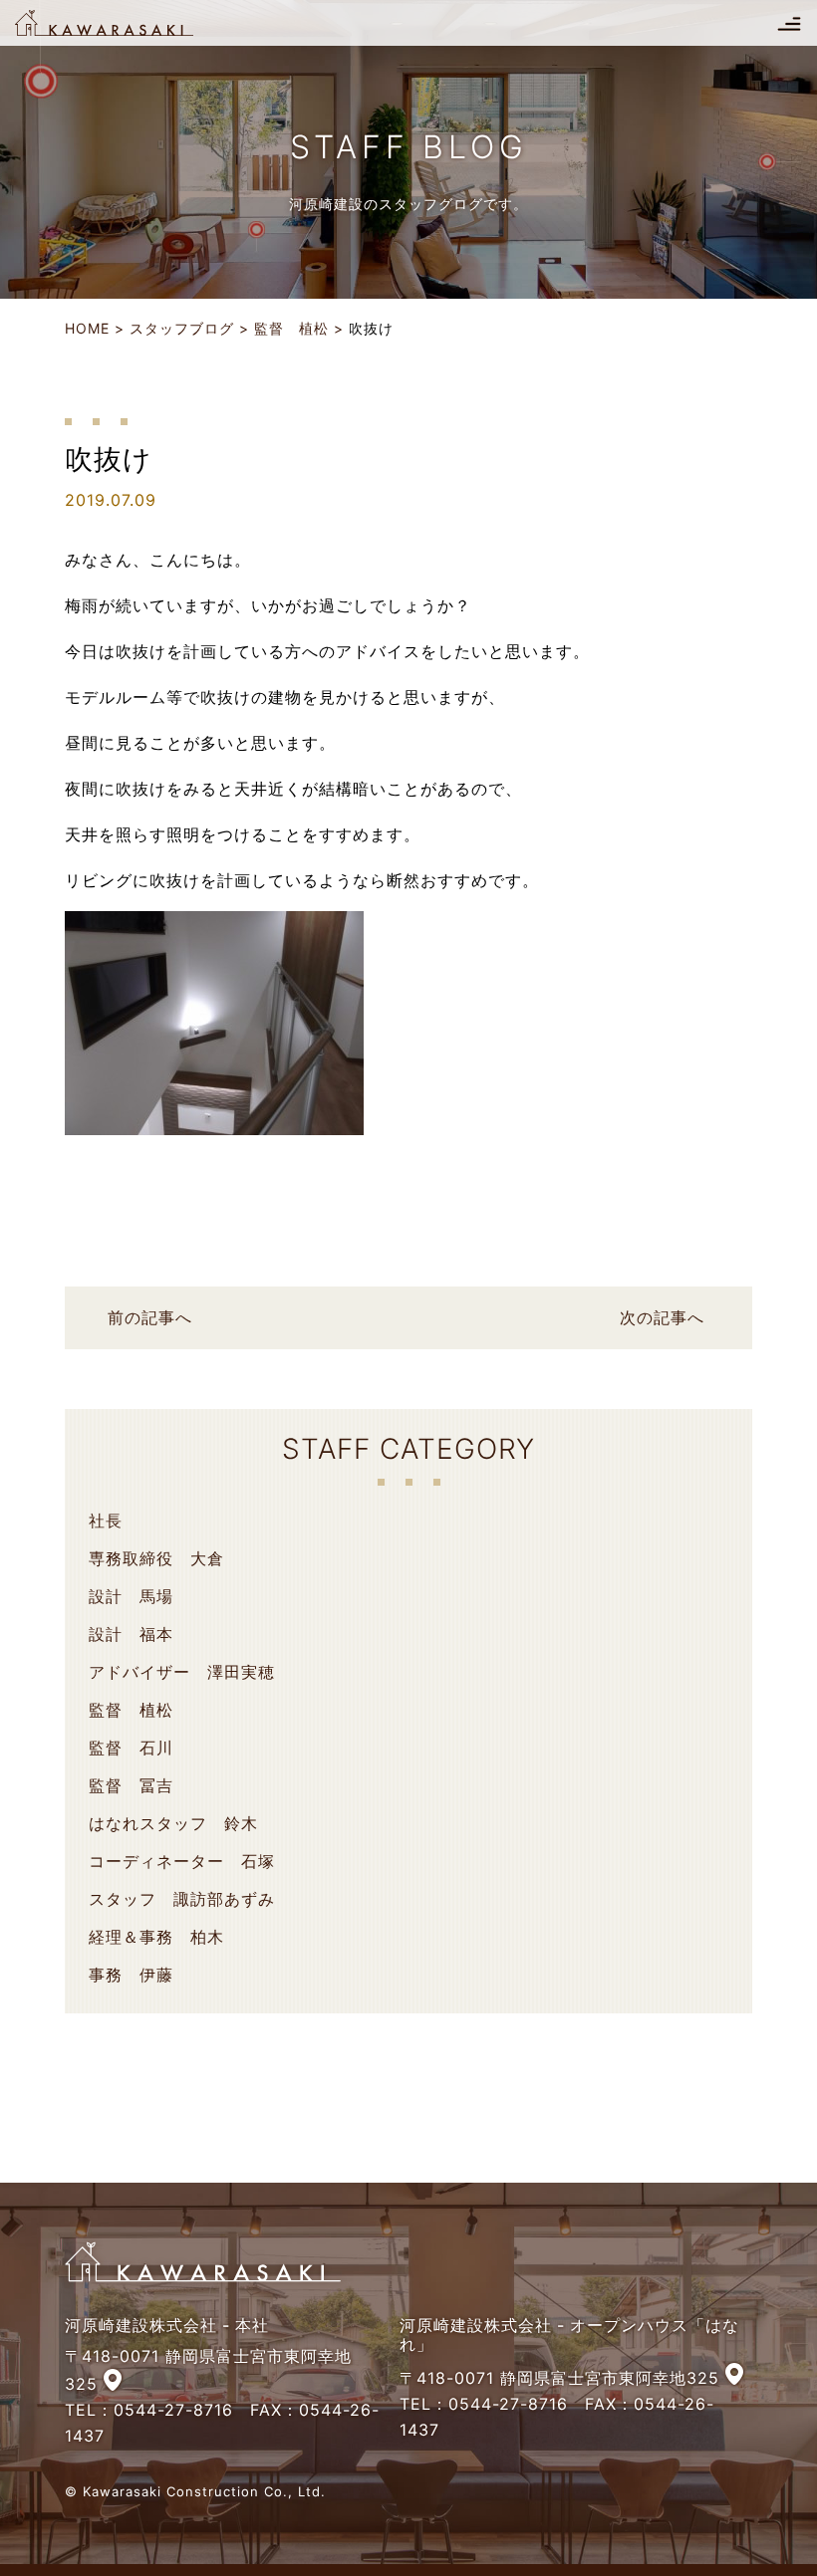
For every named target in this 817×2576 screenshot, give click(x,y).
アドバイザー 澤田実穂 (182, 1672)
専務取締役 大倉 (156, 1558)
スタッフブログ (182, 328)
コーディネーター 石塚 (182, 1861)
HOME (87, 328)
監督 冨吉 (131, 1785)
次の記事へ (662, 1317)
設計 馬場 (131, 1596)
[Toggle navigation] (789, 23)
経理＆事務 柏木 (156, 1937)
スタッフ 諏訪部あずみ (182, 1899)
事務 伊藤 (131, 1975)
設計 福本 (131, 1634)
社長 (106, 1521)
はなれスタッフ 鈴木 (173, 1823)
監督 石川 (131, 1748)
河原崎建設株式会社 (122, 23)
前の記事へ (150, 1317)
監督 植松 (291, 328)
